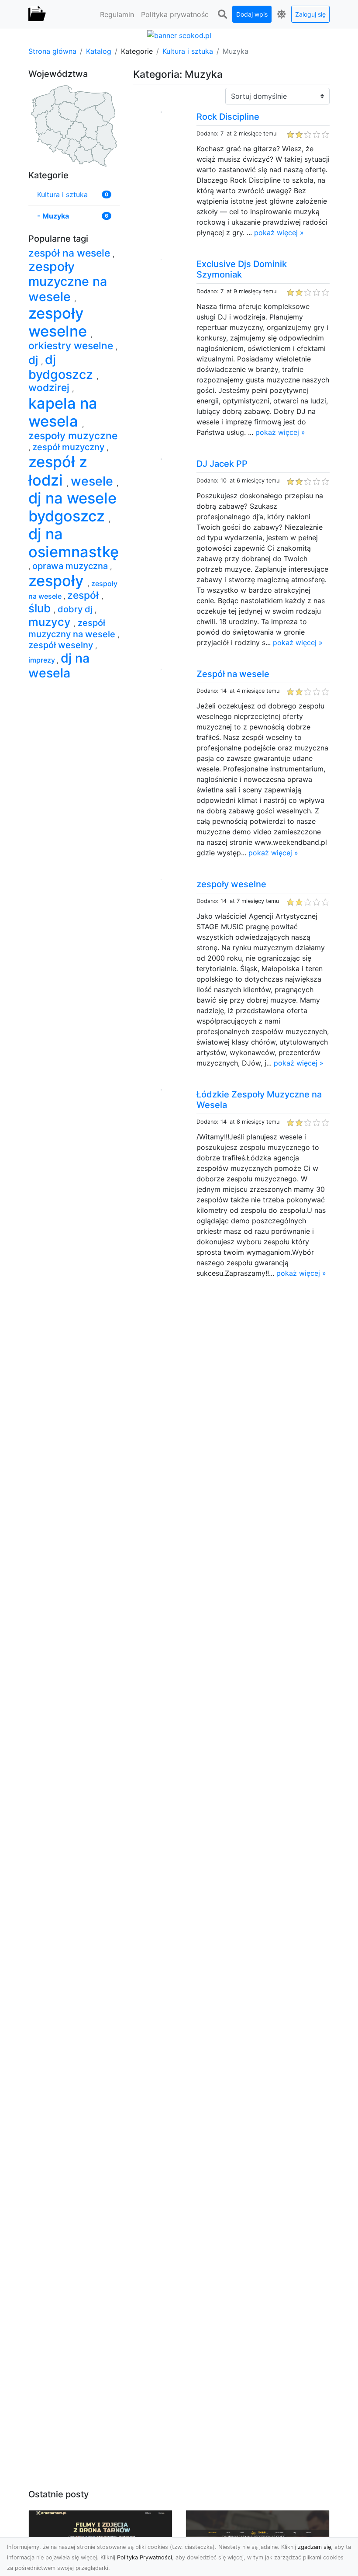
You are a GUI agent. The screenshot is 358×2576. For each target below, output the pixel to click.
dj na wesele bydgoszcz (72, 507)
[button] (222, 14)
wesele (94, 481)
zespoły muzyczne (73, 436)
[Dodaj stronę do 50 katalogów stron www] (179, 35)
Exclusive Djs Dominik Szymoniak (242, 269)
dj (35, 360)
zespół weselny (62, 645)
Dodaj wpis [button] (252, 14)
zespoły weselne (231, 884)
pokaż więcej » (279, 233)
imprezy (43, 660)
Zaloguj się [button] (310, 14)
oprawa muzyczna (71, 566)
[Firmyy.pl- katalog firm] (37, 14)
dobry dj (76, 609)
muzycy (51, 622)
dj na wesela (59, 665)
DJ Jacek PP (222, 464)
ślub (41, 608)
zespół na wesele (71, 253)
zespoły (58, 581)
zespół (84, 595)
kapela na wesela (63, 412)
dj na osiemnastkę (74, 543)
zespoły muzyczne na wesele (68, 281)
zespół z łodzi (58, 471)
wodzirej (50, 388)
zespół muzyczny (69, 447)
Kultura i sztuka (188, 51)
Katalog (99, 51)
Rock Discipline (228, 117)
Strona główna (52, 51)
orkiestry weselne (72, 346)
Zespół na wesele (233, 674)
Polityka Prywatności (145, 2557)
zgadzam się (314, 2547)
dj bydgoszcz (62, 367)
